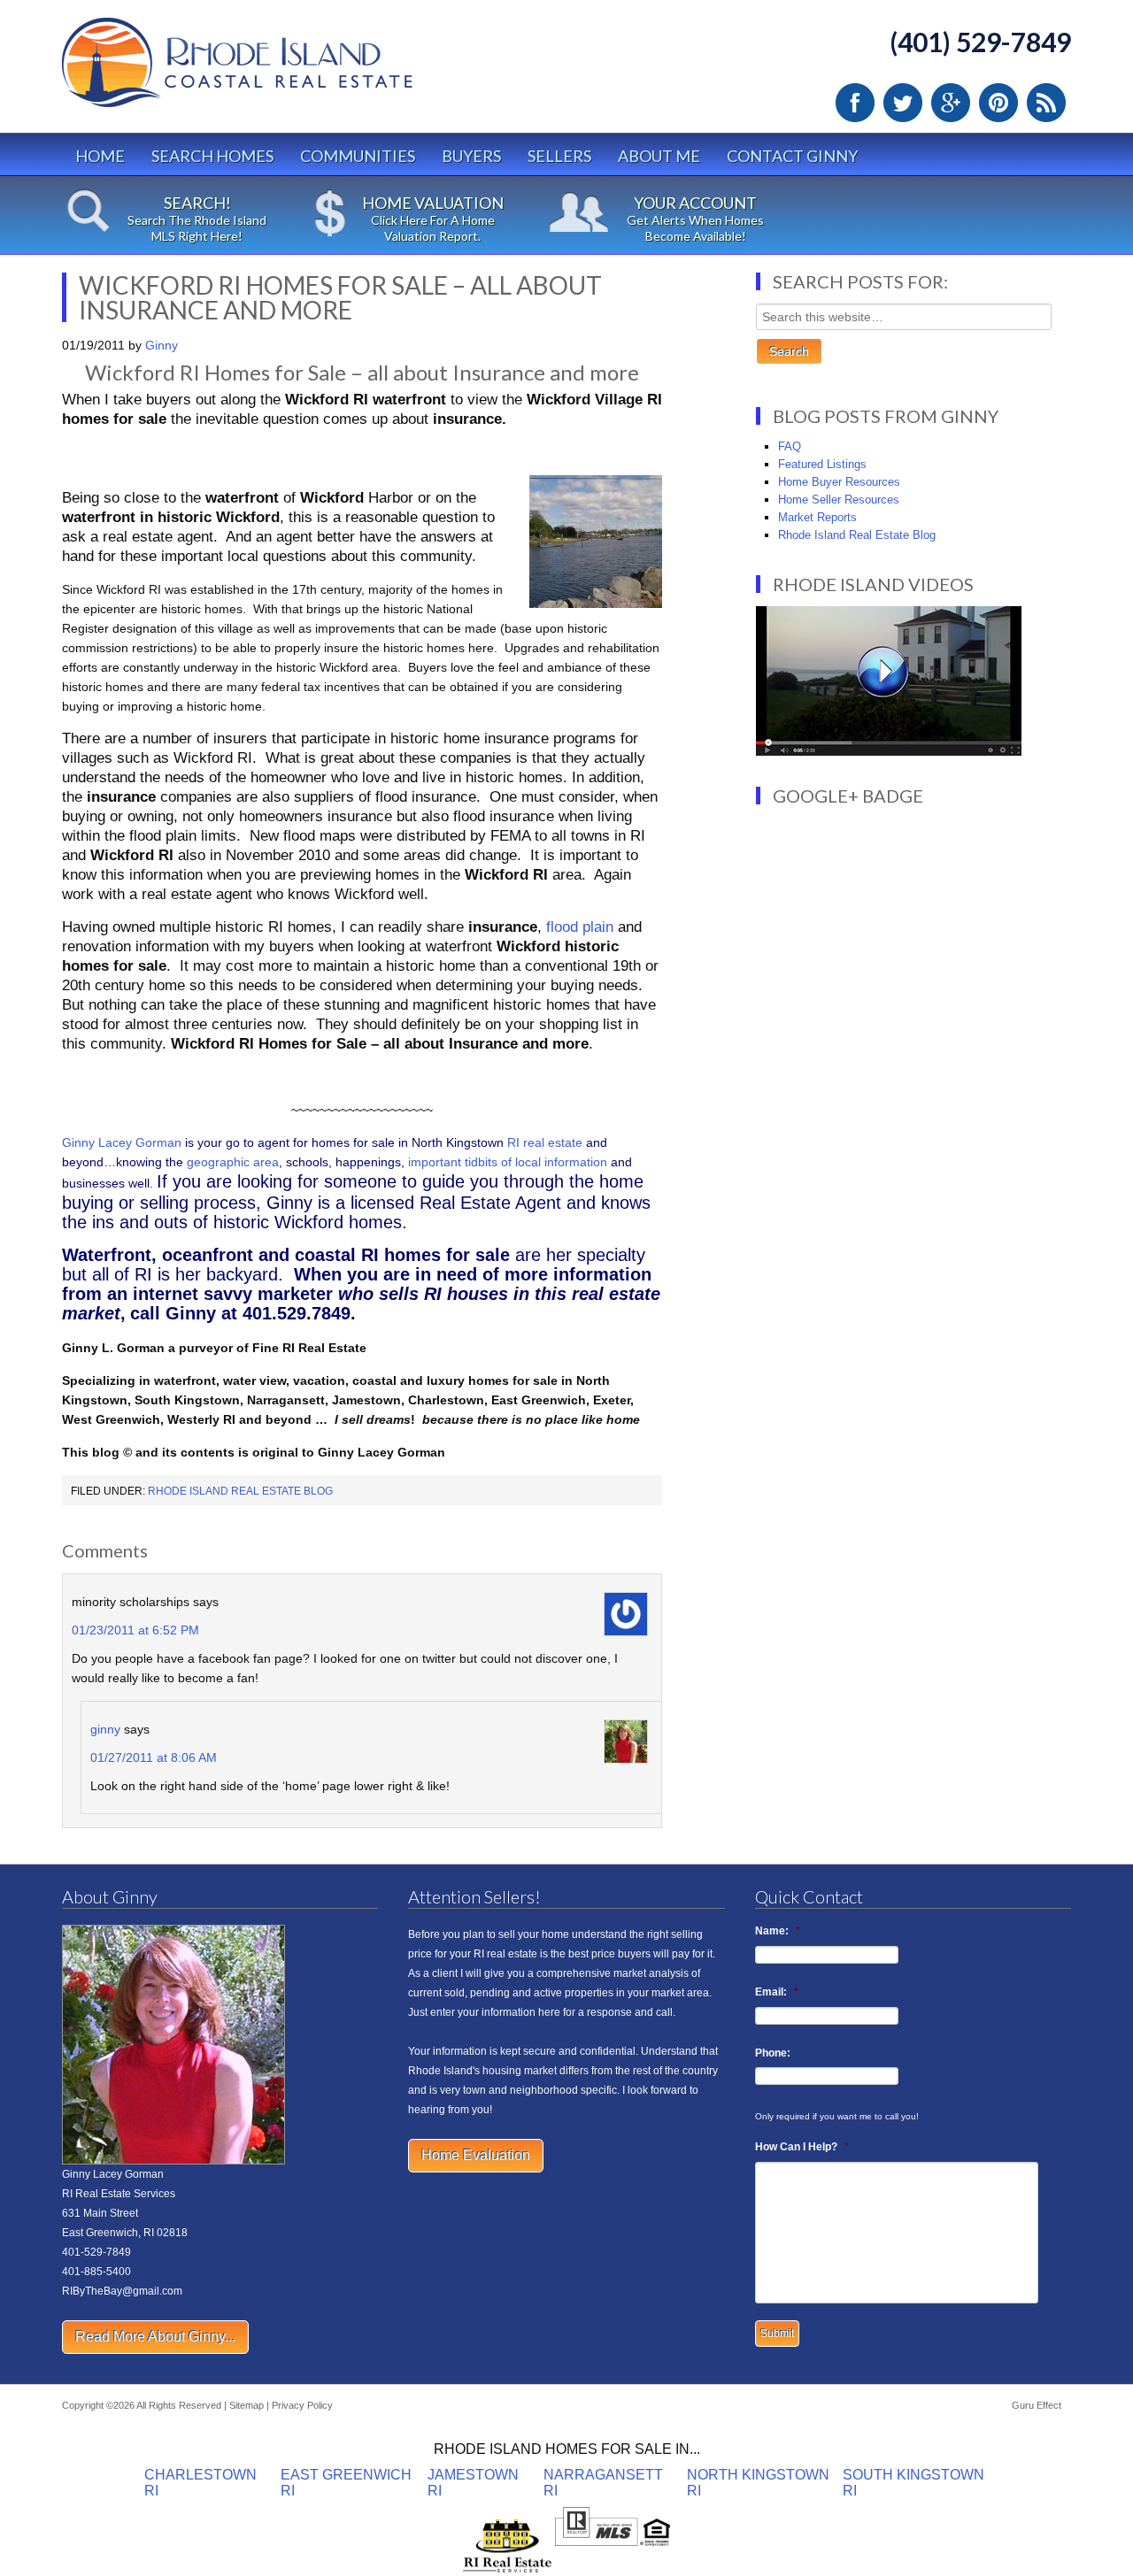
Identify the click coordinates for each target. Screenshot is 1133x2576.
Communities (358, 156)
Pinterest (998, 103)
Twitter (903, 103)
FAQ (790, 446)
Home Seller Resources (839, 500)
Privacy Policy (302, 2405)
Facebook (855, 103)
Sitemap (247, 2405)
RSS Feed (1046, 103)
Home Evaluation (476, 2155)
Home (100, 156)
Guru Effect (1037, 2405)
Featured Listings (822, 464)
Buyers (471, 156)
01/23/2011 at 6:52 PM (135, 1630)
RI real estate (547, 1142)
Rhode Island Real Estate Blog (240, 1491)
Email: (777, 1992)
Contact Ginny (792, 156)
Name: (778, 1931)
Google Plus (951, 103)
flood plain (580, 927)
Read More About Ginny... (155, 2337)
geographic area (233, 1162)
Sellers (559, 156)
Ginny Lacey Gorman (122, 1142)
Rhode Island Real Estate (274, 70)
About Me (659, 156)
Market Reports (817, 517)
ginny (105, 1729)
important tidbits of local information (508, 1162)
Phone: (773, 2053)
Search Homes (212, 156)
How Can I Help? (802, 2147)
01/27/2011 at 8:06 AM (154, 1757)
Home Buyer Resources (839, 482)
